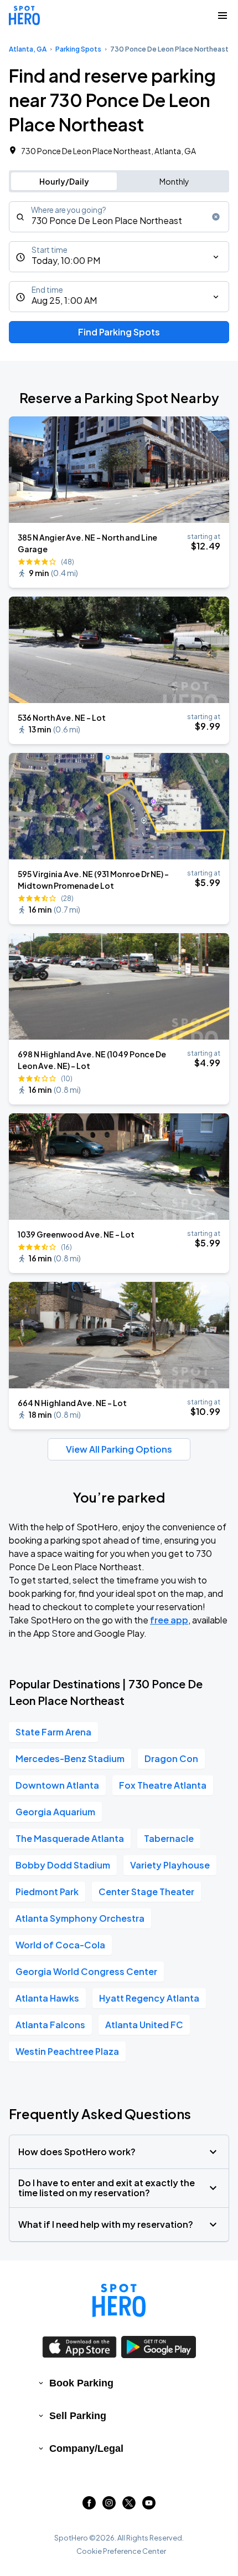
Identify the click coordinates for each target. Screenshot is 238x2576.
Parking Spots (78, 49)
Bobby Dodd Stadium (63, 1865)
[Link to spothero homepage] (119, 2300)
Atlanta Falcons (50, 2025)
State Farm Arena (53, 1732)
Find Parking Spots (119, 332)
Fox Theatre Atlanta (163, 1785)
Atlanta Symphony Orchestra (80, 1918)
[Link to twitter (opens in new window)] (129, 2506)
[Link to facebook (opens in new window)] (89, 2506)
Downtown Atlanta (57, 1785)
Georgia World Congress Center (86, 1971)
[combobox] (119, 217)
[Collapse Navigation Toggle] (223, 16)
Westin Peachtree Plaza (67, 2051)
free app (169, 1620)
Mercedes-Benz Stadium (70, 1758)
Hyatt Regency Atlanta (149, 1998)
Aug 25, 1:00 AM (64, 300)
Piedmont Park (47, 1892)
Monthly (174, 181)
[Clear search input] (216, 217)
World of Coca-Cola (60, 1945)
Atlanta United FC (144, 2025)
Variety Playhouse (170, 1865)
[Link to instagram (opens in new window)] (109, 2506)
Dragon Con (171, 1758)
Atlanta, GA (28, 49)
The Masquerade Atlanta (70, 1838)
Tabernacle (169, 1838)
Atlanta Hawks (47, 1998)
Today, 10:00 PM (66, 260)
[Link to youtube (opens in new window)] (149, 2506)
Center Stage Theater (146, 1892)
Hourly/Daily (64, 181)
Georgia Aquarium (55, 1812)
